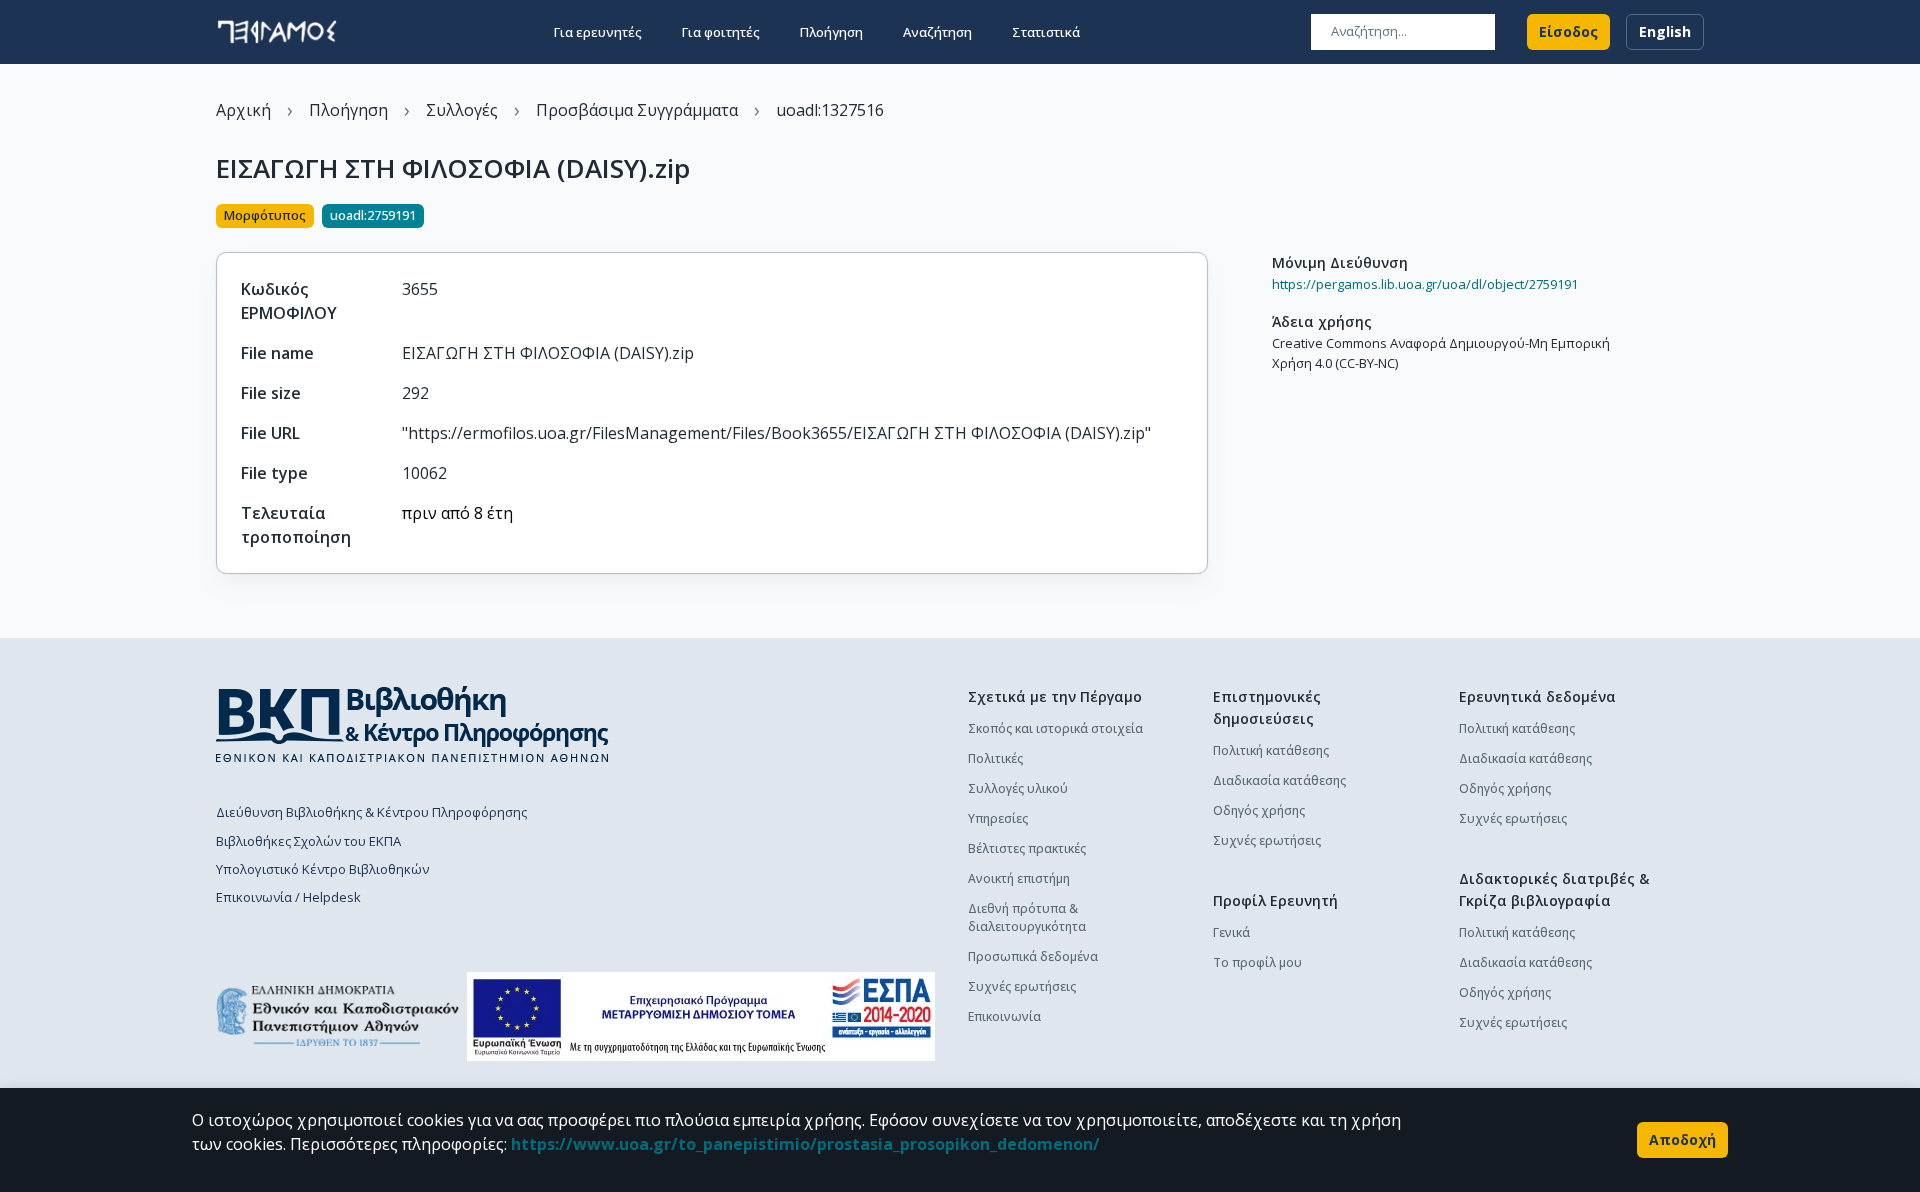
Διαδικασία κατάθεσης (1279, 780)
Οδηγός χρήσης (1259, 810)
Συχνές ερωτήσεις (1022, 986)
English (1665, 31)
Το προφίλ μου (1257, 962)
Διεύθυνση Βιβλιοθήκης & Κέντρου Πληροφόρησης (371, 812)
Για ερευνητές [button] (598, 32)
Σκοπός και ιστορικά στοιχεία (1055, 728)
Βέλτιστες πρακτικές (1027, 848)
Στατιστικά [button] (1046, 32)
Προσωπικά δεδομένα (1033, 956)
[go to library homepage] (412, 724)
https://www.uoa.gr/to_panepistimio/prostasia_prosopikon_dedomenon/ (805, 1144)
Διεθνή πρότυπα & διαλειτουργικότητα (1027, 917)
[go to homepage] (277, 32)
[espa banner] (701, 1016)
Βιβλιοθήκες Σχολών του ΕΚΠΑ (308, 841)
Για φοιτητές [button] (721, 32)
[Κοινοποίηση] (1200, 218)
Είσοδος (1568, 31)
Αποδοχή (1682, 1139)
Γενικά (1231, 932)
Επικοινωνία (1004, 1016)
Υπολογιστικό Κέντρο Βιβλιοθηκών (322, 869)
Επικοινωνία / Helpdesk (288, 897)
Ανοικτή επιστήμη (1019, 878)
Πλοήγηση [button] (831, 32)
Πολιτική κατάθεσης (1271, 750)
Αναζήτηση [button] (937, 32)
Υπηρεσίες (998, 818)
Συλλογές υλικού (1018, 788)
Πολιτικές (995, 758)
